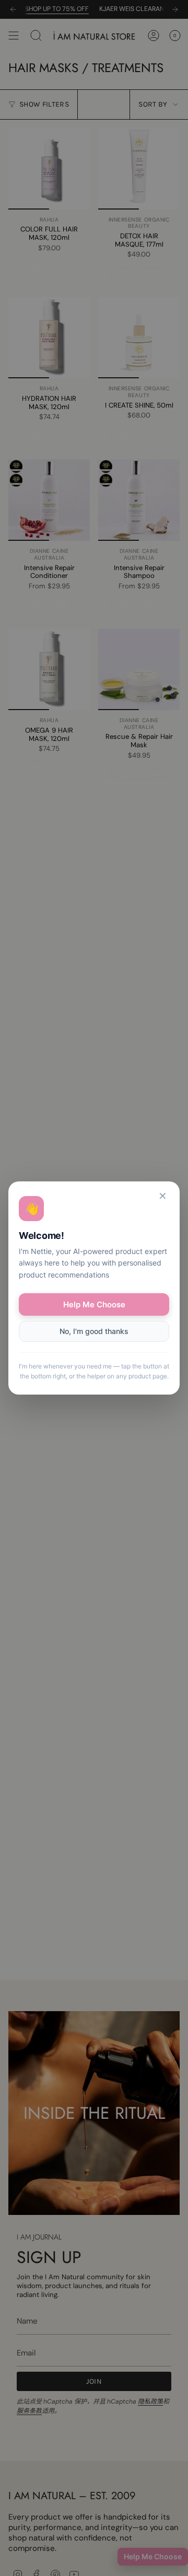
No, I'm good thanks (94, 1331)
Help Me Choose (94, 1304)
